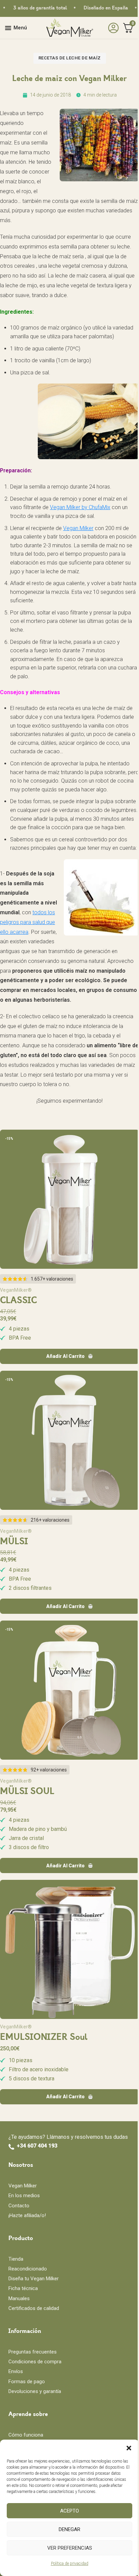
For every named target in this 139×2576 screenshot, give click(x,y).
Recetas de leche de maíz (70, 58)
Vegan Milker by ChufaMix (80, 507)
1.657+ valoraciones (52, 1279)
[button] (129, 2448)
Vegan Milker (78, 528)
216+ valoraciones (50, 1520)
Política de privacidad (70, 2564)
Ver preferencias (70, 2548)
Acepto (69, 2511)
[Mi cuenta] (112, 28)
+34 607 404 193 (37, 2146)
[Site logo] (69, 28)
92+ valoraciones (49, 1770)
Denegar (69, 2529)
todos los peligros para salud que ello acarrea (27, 922)
